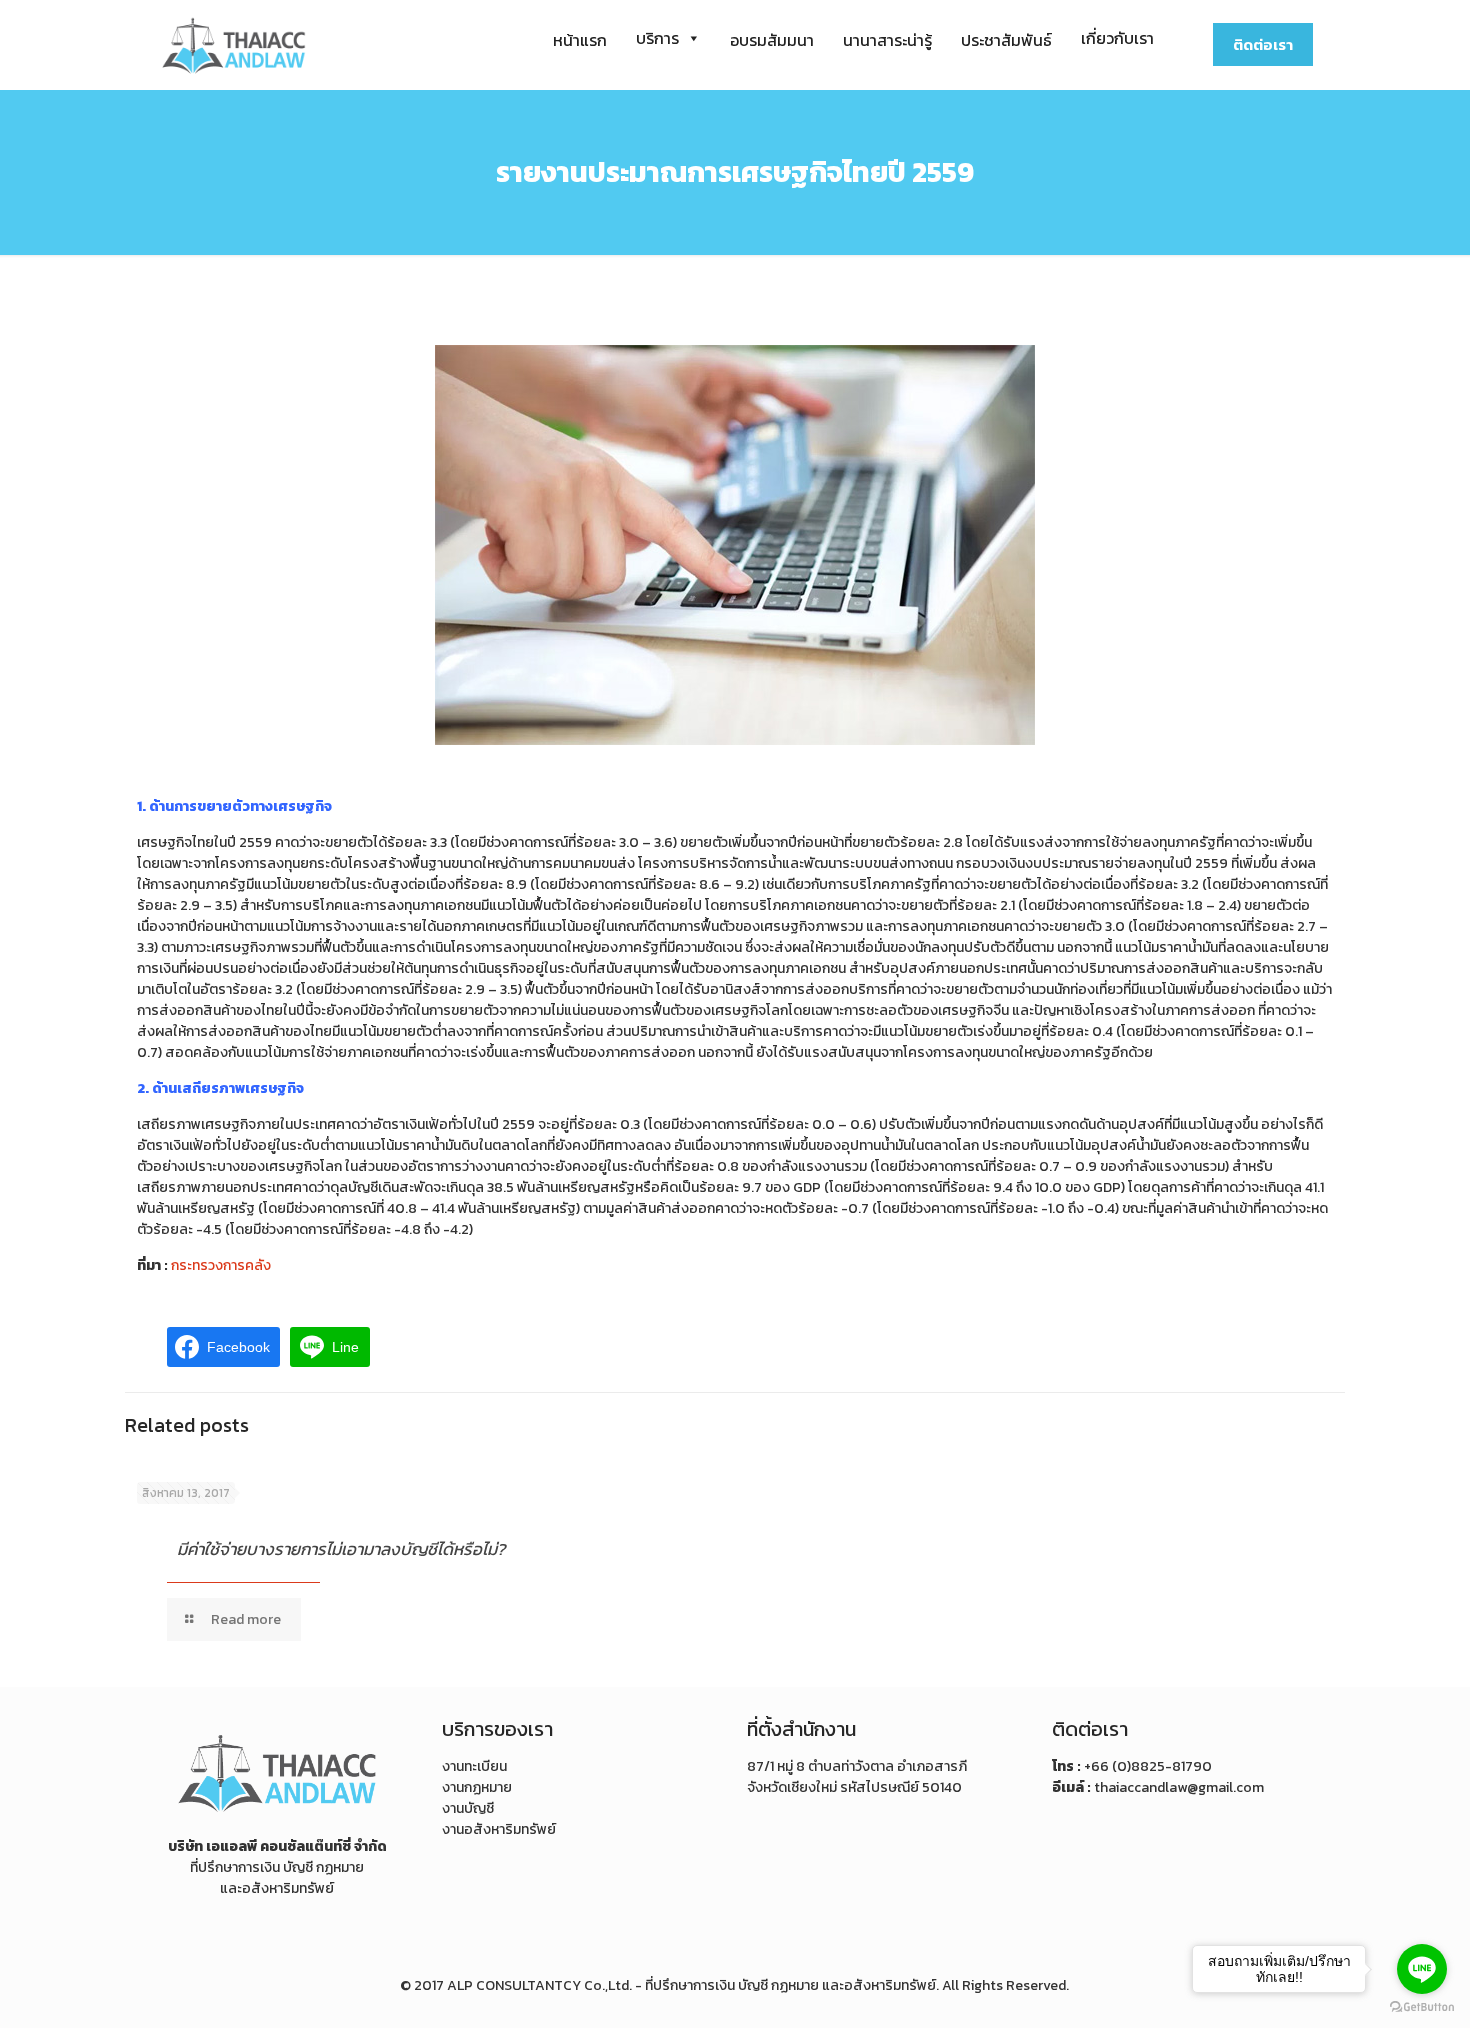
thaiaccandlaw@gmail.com (1179, 1787)
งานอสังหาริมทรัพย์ (499, 1829)
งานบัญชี (468, 1808)
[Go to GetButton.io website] (1422, 2007)
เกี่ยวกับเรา (1117, 38)
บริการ (657, 38)
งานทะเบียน (474, 1766)
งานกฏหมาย (477, 1787)
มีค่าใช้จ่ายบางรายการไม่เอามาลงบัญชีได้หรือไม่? (341, 1549)
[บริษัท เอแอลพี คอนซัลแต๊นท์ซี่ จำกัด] (234, 45)
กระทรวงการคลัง (221, 1265)
